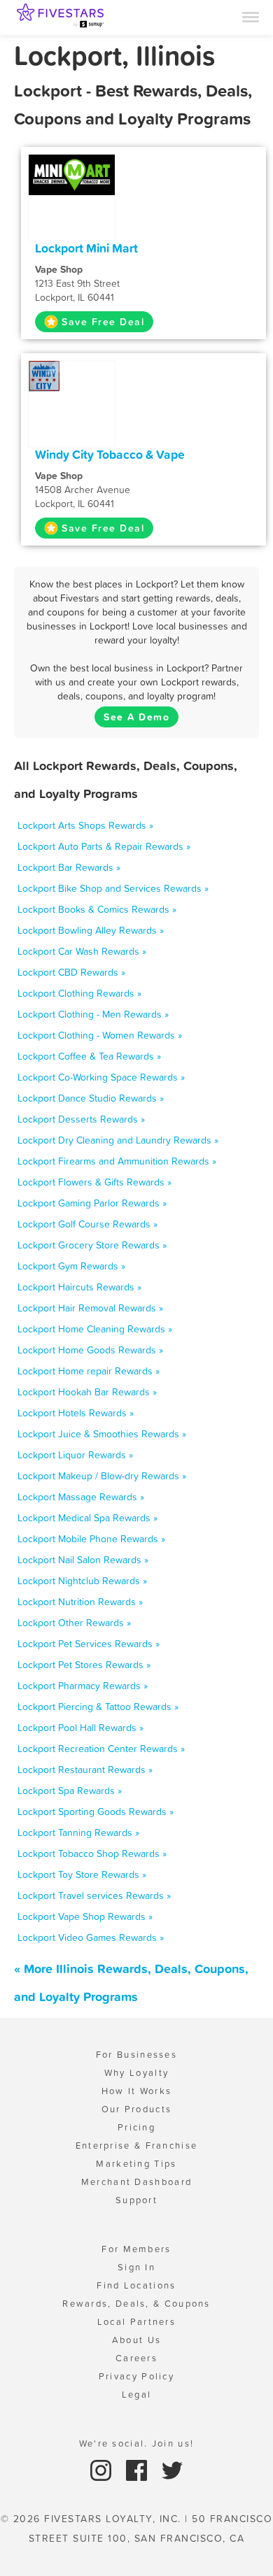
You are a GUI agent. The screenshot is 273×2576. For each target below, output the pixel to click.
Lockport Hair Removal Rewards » (90, 1308)
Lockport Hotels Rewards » (76, 1413)
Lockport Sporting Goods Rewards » (96, 1812)
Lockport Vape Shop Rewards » (85, 1916)
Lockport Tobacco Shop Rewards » (92, 1853)
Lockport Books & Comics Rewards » (97, 909)
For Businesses (136, 2055)
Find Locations (136, 2285)
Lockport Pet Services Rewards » (89, 1644)
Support (136, 2200)
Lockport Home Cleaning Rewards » (95, 1329)
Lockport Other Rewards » (74, 1623)
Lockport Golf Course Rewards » (87, 1224)
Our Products (137, 2109)
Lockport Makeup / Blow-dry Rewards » (102, 1476)
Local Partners (136, 2322)
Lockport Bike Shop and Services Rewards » (113, 888)
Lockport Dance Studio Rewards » (91, 1098)
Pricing (136, 2127)
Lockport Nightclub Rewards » (82, 1581)
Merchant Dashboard (136, 2182)
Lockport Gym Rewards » (71, 1266)
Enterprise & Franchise (137, 2146)
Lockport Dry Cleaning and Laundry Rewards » (118, 1140)
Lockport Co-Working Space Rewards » (101, 1077)
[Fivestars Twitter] (172, 2469)
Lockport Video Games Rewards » (91, 1937)
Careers (136, 2358)
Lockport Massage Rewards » (81, 1497)
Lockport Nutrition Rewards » (80, 1602)
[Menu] (251, 16)
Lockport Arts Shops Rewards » (85, 825)
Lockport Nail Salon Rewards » (83, 1560)
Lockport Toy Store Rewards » (82, 1874)
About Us (136, 2340)
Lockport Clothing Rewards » (79, 993)
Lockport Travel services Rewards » (94, 1895)
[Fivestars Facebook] (138, 2469)
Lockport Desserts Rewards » (81, 1119)
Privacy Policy (136, 2376)
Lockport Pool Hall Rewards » (80, 1728)
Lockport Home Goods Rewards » (90, 1350)
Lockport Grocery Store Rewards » (92, 1245)
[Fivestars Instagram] (103, 2469)
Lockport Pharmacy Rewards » (83, 1686)
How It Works (137, 2091)
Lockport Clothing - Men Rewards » (93, 1014)
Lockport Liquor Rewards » (75, 1455)
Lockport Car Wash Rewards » (82, 951)
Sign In (136, 2267)
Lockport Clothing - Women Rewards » (100, 1035)
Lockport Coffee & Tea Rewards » (89, 1056)
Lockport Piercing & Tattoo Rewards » (98, 1707)
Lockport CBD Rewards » (71, 972)
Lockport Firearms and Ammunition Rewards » (117, 1161)
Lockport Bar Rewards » (69, 867)
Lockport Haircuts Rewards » (79, 1287)
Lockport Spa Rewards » (70, 1791)
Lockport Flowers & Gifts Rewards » (94, 1182)
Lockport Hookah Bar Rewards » (87, 1392)
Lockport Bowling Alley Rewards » (91, 930)
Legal (137, 2394)
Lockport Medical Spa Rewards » (87, 1518)
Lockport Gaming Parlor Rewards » (92, 1203)
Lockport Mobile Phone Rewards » (91, 1539)
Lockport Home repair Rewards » (89, 1371)
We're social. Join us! (137, 2443)
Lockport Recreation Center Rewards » (101, 1749)
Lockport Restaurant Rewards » (85, 1770)
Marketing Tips (136, 2164)
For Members (136, 2249)
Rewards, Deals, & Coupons (136, 2304)
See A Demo (136, 717)
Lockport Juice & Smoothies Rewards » (102, 1434)
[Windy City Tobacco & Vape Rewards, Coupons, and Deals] (72, 375)
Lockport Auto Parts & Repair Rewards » (104, 846)
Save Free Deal (103, 322)
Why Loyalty (136, 2073)
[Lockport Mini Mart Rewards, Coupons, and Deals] (72, 174)
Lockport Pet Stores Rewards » (84, 1665)
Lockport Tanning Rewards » (78, 1833)
